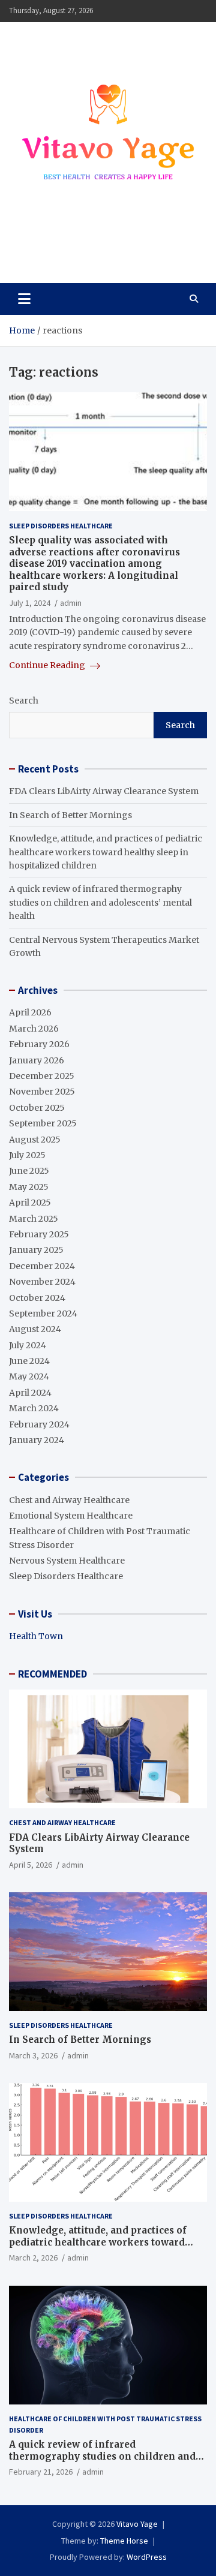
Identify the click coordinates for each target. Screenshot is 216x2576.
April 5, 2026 (31, 1865)
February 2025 (39, 1234)
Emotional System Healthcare (71, 1516)
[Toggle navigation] (24, 299)
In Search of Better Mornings (70, 815)
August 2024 (35, 1329)
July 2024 (28, 1345)
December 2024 (42, 1266)
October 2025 (37, 1108)
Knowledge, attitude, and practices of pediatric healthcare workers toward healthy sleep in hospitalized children (106, 852)
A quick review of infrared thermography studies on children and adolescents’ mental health (100, 902)
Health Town (36, 1636)
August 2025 (35, 1140)
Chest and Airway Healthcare (69, 1500)
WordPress (147, 2557)
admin (71, 603)
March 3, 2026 (33, 2055)
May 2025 (29, 1187)
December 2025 (42, 1076)
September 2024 (43, 1313)
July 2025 (27, 1155)
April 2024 (30, 1393)
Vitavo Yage (62, 247)
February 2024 (39, 1424)
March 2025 (34, 1219)
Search (24, 701)
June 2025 (29, 1171)
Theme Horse (124, 2541)
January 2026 (37, 1060)
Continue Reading (48, 665)
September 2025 (43, 1123)
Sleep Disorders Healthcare (61, 526)
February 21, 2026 (41, 2472)
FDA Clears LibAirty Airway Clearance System (104, 791)
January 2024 (37, 1440)
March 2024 (34, 1408)
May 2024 (29, 1376)
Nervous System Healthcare (67, 1561)
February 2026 (39, 1044)
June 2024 (29, 1361)
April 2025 (30, 1203)
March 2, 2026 (33, 2258)
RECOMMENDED (52, 1674)
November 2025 (42, 1092)
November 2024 (42, 1282)
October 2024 (37, 1298)
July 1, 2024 (30, 603)
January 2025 (36, 1250)
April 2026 (30, 1012)
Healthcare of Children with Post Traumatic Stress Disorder (105, 2424)
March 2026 (34, 1029)
